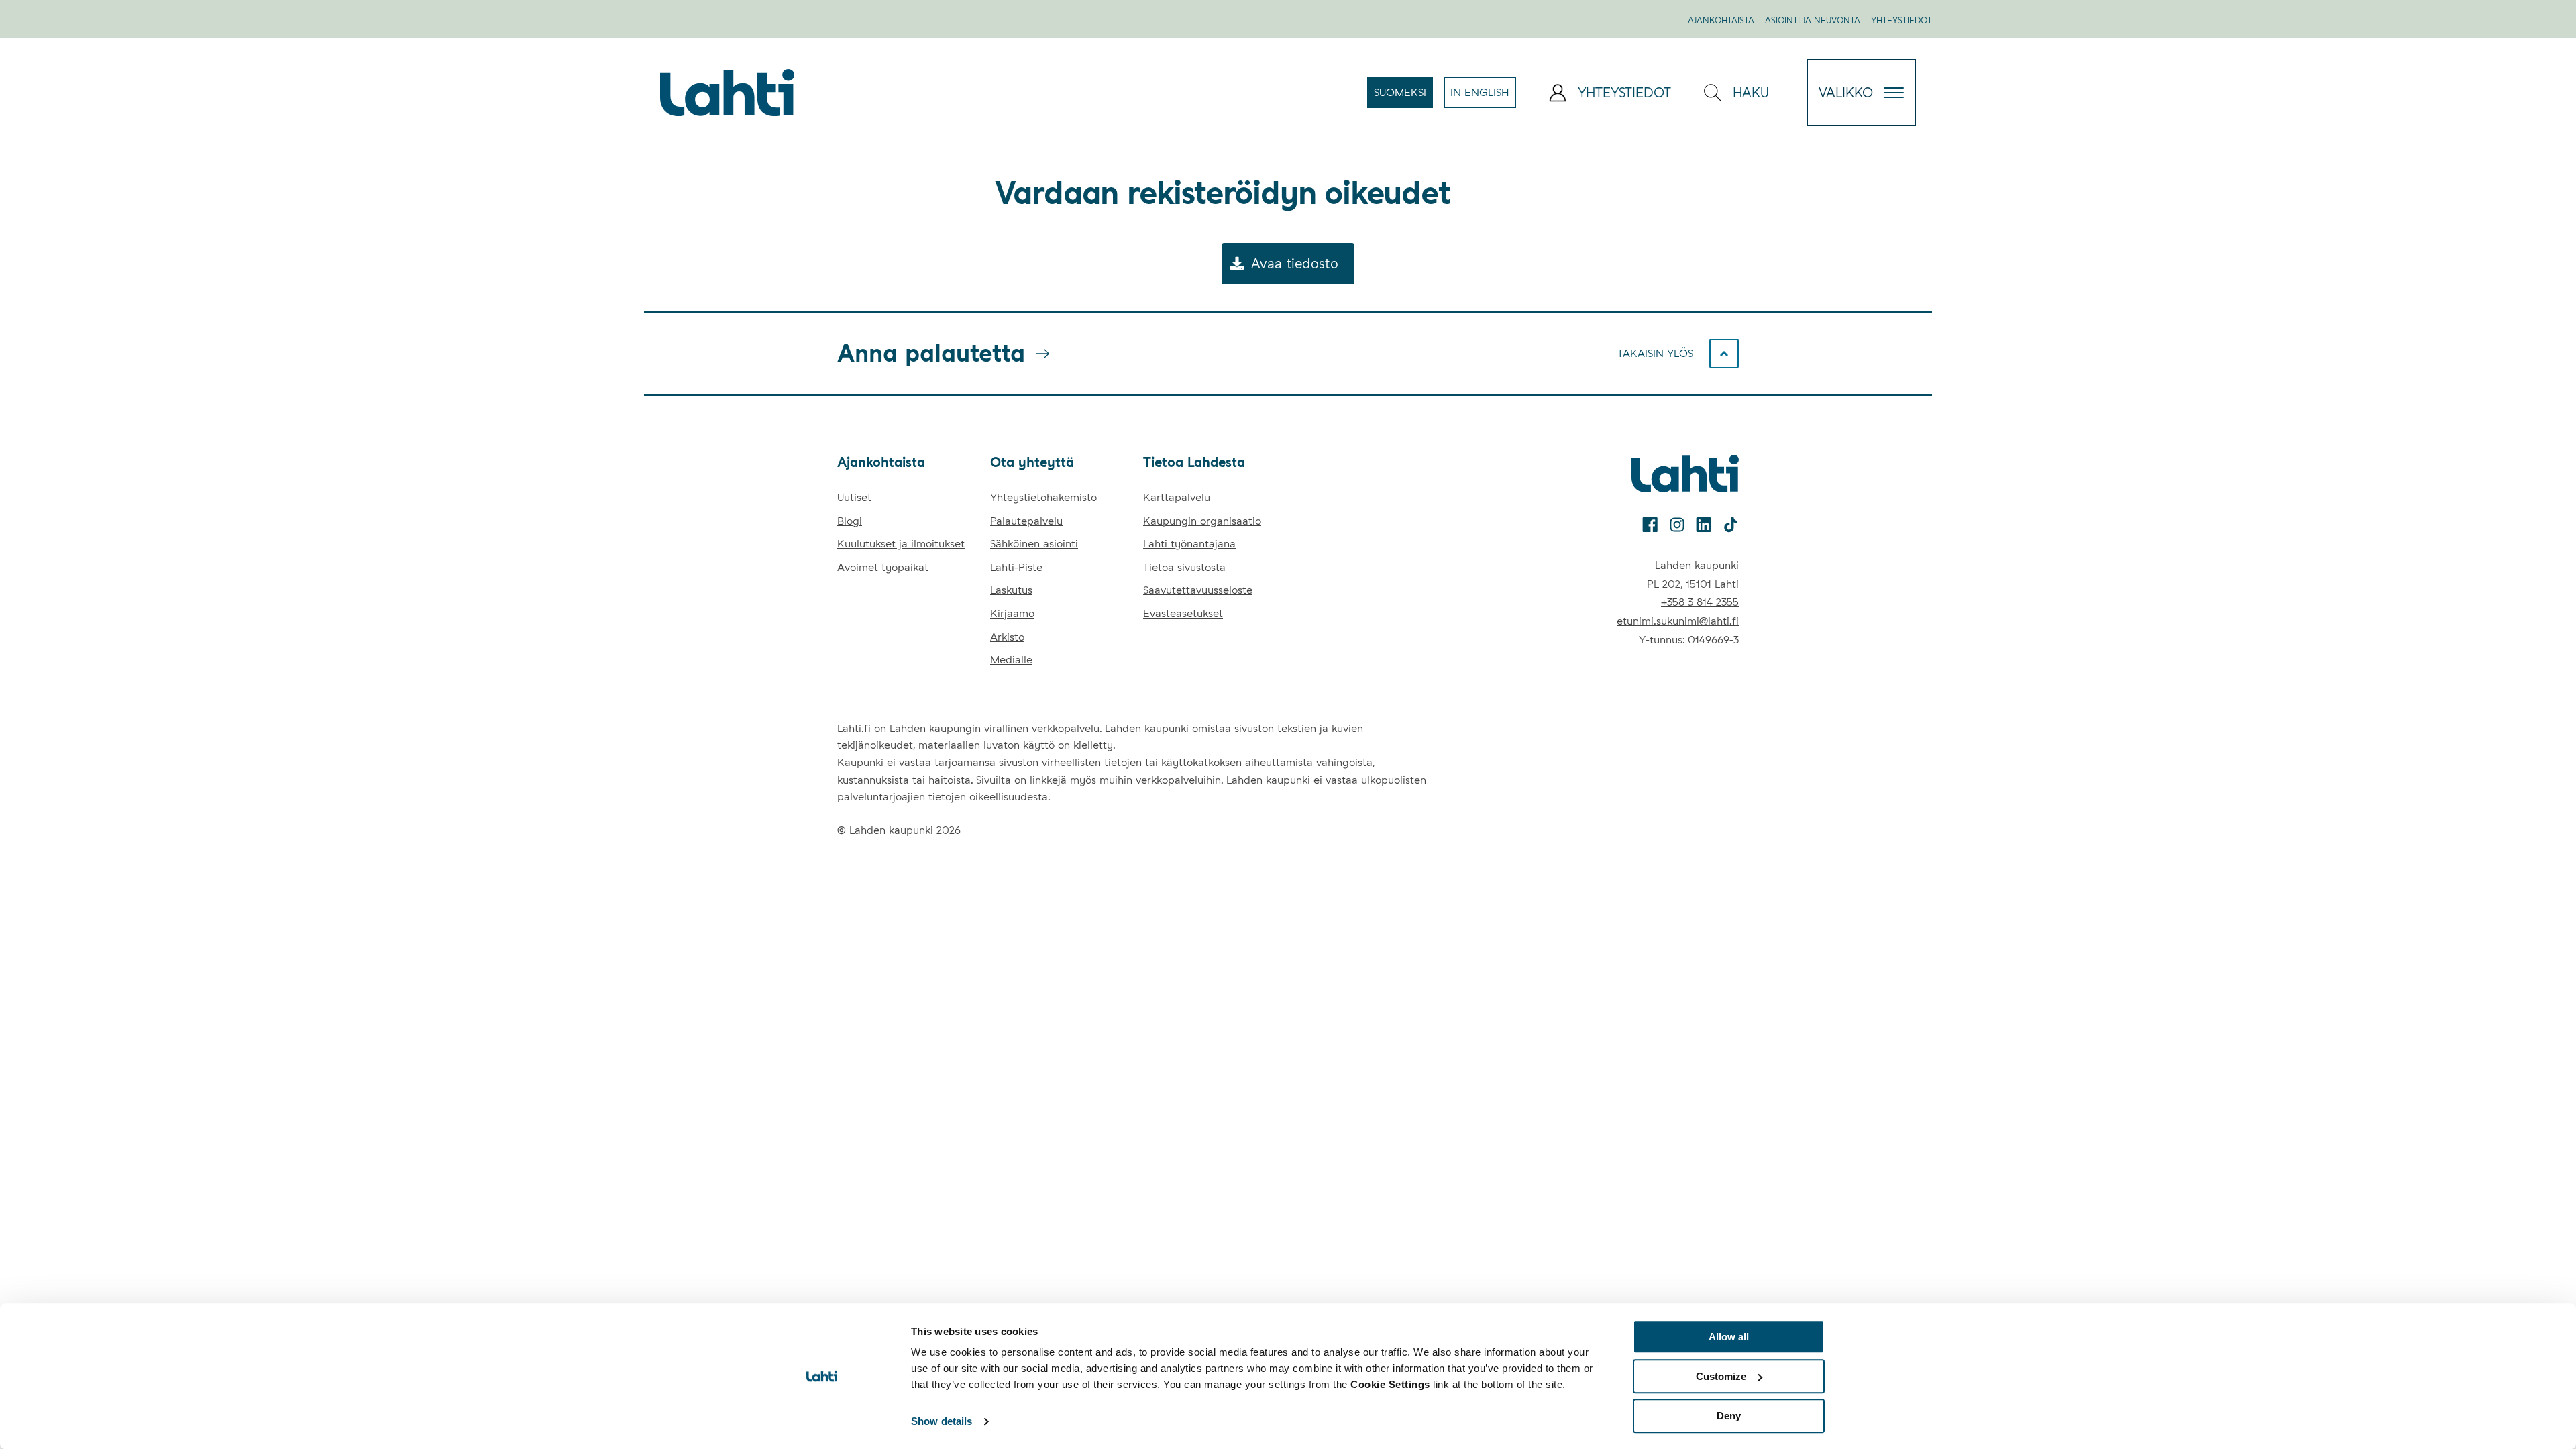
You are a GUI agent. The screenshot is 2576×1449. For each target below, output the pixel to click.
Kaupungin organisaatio (1202, 521)
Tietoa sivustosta (1184, 567)
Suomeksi (1403, 97)
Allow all (1729, 1337)
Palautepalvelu (1026, 521)
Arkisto (1007, 637)
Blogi (850, 521)
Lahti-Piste (1016, 567)
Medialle (1011, 660)
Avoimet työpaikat (883, 567)
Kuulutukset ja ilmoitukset (901, 544)
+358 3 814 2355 (1700, 602)
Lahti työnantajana (1189, 544)
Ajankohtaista (1721, 20)
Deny (1729, 1416)
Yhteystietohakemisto (1043, 497)
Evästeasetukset (1183, 613)
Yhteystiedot (1901, 20)
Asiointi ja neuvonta (1813, 20)
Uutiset (854, 497)
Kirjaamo (1012, 613)
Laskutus (1011, 590)
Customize (1721, 1376)
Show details (942, 1422)
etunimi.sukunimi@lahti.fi (1678, 621)
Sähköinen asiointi (1034, 544)
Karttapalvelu (1177, 497)
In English (1483, 97)
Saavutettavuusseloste (1198, 590)
